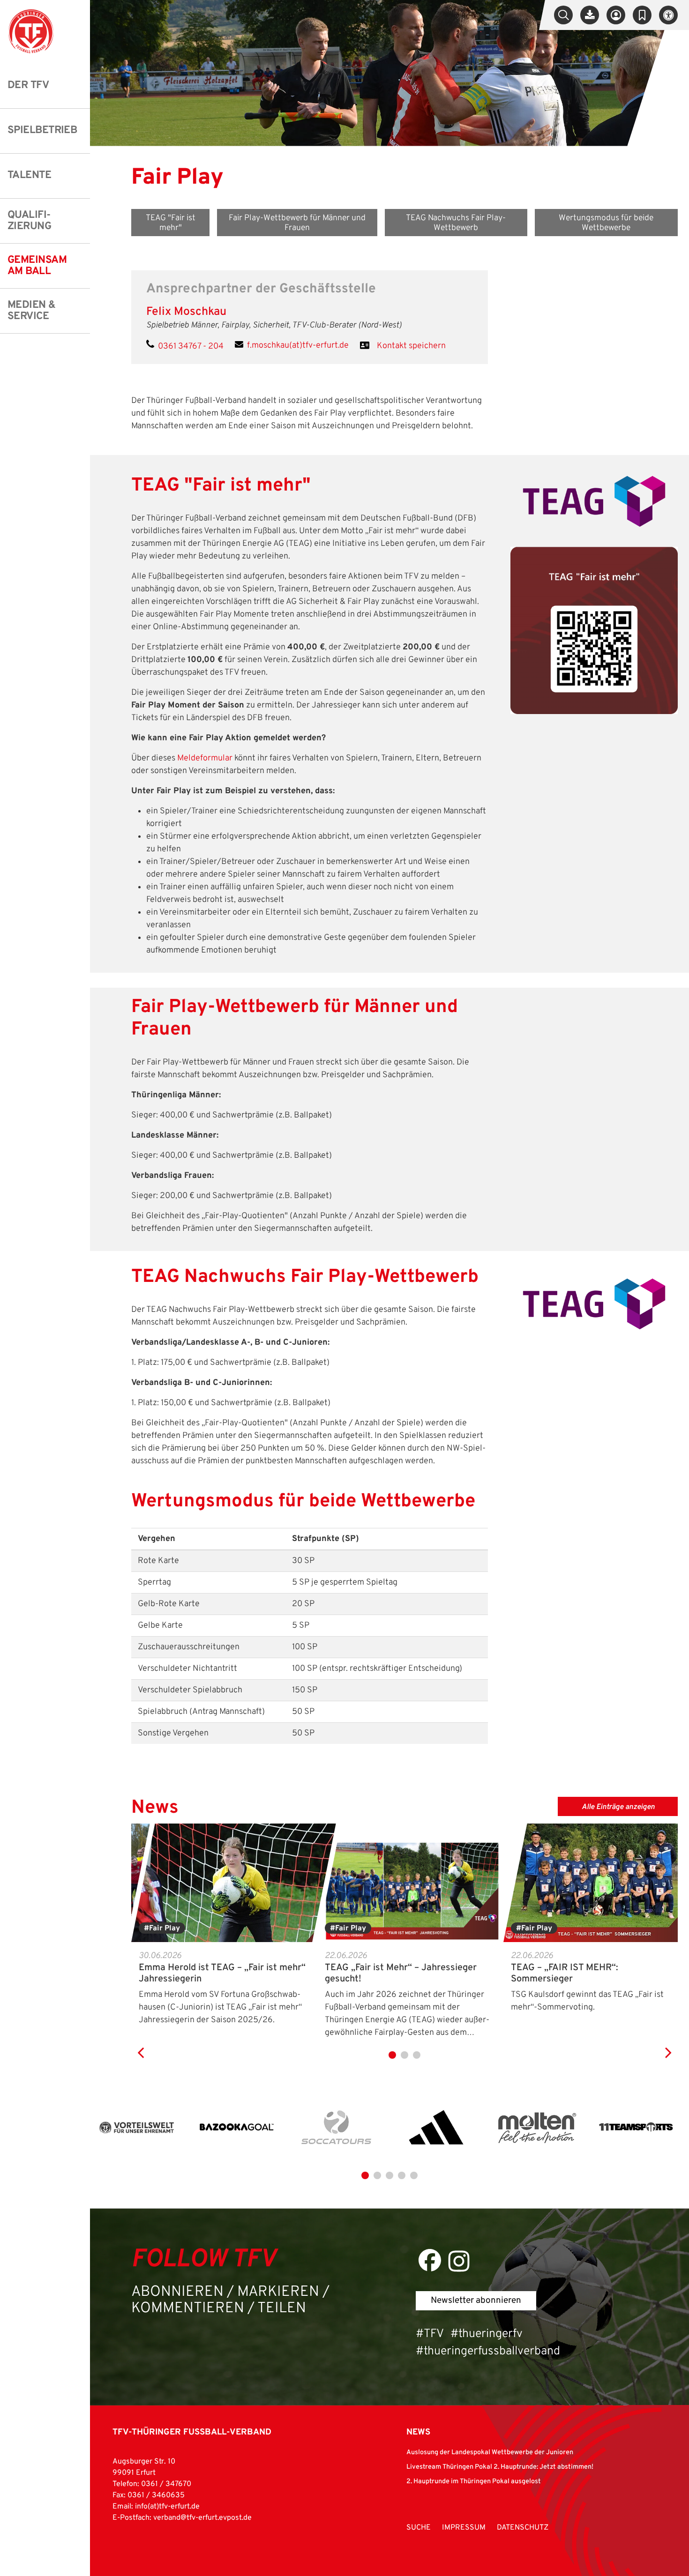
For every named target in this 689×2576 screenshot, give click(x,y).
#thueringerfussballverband (488, 2352)
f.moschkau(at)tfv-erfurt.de (298, 346)
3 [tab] (417, 2055)
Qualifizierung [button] (29, 221)
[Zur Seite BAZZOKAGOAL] (237, 2128)
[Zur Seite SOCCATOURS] (337, 2128)
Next (668, 2043)
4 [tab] (402, 2175)
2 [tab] (404, 2055)
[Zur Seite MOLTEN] (536, 2128)
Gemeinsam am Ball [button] (37, 266)
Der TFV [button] (28, 86)
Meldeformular (205, 758)
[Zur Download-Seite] (590, 15)
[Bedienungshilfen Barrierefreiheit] (668, 15)
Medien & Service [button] (32, 311)
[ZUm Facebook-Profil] (430, 2260)
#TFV (430, 2334)
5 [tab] (414, 2175)
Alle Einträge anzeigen (618, 1807)
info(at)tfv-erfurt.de (167, 2507)
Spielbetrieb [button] (42, 130)
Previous (141, 2043)
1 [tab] (392, 2055)
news (418, 2432)
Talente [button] (29, 175)
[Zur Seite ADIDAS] (436, 2128)
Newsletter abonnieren (476, 2301)
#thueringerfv (487, 2334)
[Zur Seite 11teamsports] (636, 2128)
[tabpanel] (224, 1925)
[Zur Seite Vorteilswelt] (137, 2128)
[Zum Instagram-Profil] (459, 2261)
